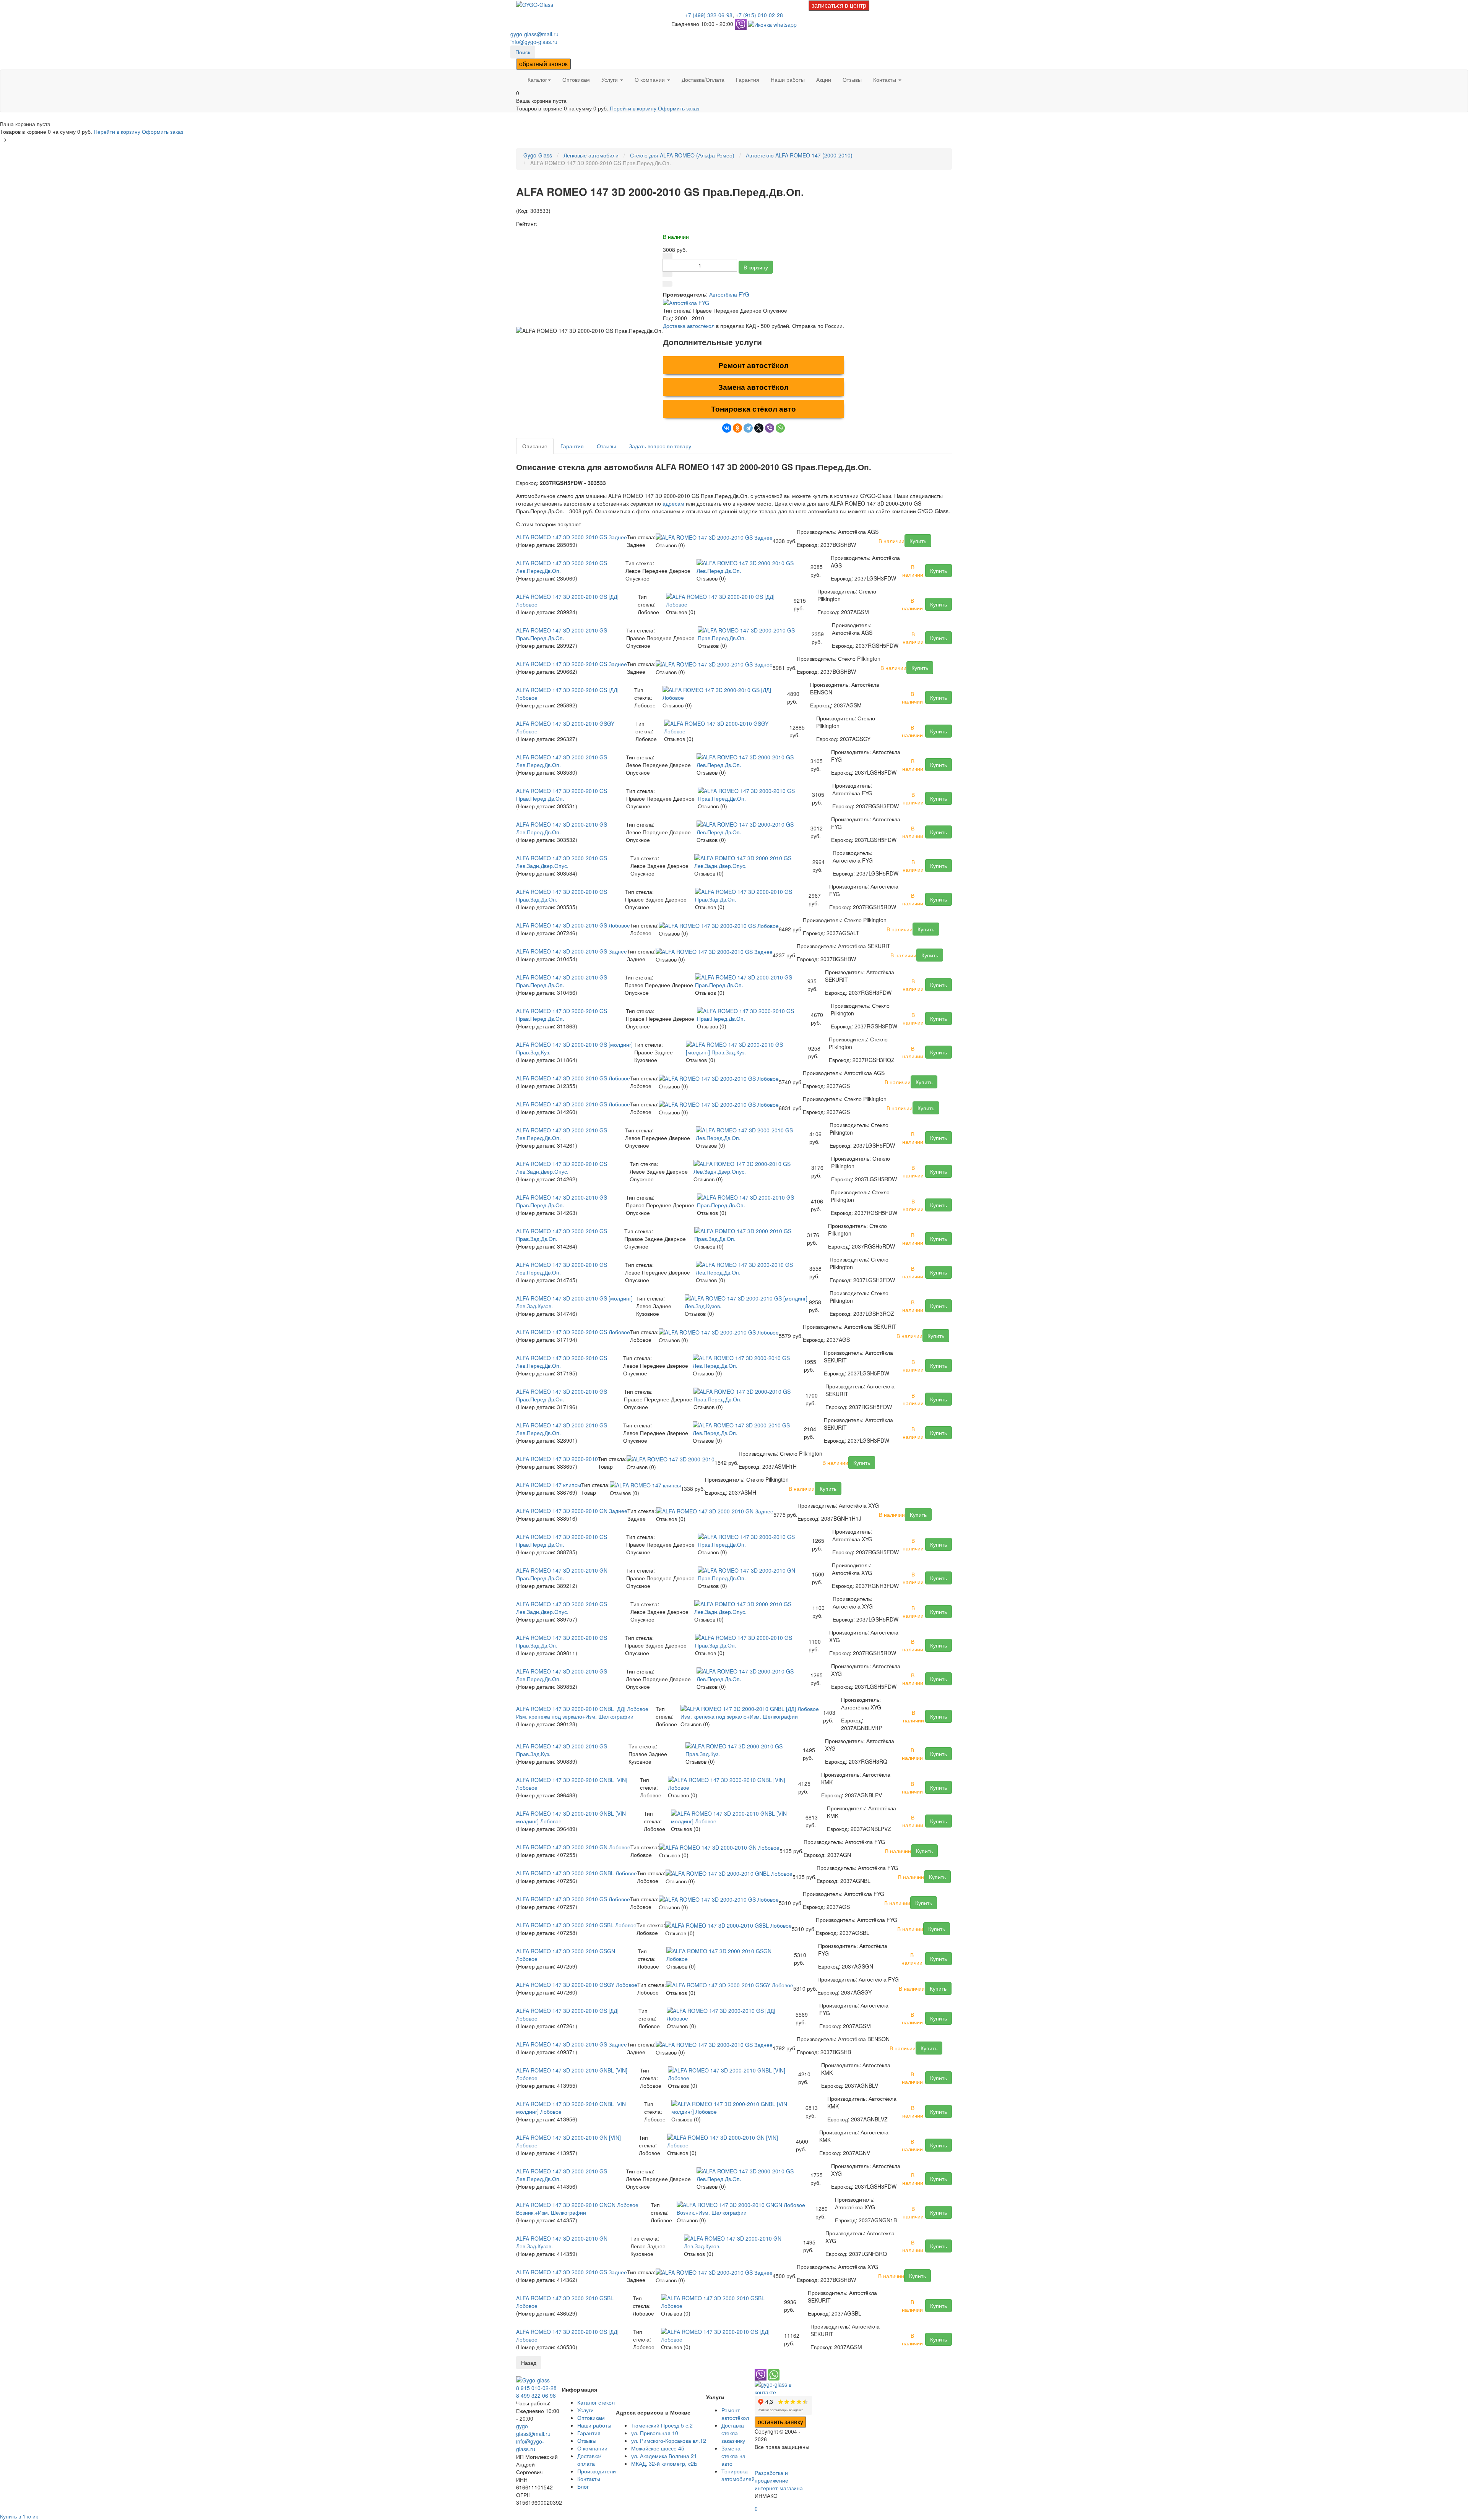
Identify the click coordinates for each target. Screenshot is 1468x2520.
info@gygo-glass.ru (534, 42)
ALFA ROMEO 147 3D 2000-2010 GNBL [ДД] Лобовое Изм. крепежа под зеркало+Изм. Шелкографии (582, 1712)
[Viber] (770, 428)
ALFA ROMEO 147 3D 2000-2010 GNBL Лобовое (576, 1873)
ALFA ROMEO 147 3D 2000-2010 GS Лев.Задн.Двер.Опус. (562, 862)
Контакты (885, 79)
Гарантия (748, 79)
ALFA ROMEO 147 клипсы (549, 1485)
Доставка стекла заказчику (733, 2433)
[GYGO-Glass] (535, 4)
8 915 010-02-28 (536, 2388)
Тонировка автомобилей (738, 2475)
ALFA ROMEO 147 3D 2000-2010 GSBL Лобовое (576, 1925)
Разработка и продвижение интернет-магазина (779, 2480)
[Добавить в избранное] (667, 284)
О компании (650, 79)
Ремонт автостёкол (753, 365)
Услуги (610, 79)
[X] (759, 428)
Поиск (523, 52)
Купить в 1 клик (19, 2516)
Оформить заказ (679, 108)
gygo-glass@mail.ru (534, 34)
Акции (824, 79)
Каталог (537, 79)
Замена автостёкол (753, 387)
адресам (673, 503)
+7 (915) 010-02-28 (759, 15)
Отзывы (852, 79)
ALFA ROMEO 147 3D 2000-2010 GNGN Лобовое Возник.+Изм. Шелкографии (577, 2209)
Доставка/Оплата (703, 79)
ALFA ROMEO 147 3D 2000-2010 (557, 1459)
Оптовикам (576, 79)
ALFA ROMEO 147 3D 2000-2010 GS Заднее (572, 537)
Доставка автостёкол (689, 326)
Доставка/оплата (589, 2460)
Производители (597, 2471)
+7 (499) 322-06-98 (709, 15)
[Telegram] (748, 428)
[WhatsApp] (780, 428)
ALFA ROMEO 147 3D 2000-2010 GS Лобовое (573, 925)
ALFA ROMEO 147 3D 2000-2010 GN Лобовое (573, 1847)
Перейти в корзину (634, 108)
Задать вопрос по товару (660, 446)
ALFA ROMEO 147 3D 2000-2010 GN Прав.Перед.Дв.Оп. (562, 1574)
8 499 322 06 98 (536, 2395)
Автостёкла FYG (729, 294)
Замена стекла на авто (733, 2456)
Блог (583, 2486)
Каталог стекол (596, 2402)
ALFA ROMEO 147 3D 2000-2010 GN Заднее (572, 1511)
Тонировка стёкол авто (753, 409)
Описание (535, 446)
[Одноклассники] (737, 428)
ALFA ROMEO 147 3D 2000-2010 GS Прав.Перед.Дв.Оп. (562, 634)
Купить (918, 541)
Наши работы (788, 79)
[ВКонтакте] (727, 428)
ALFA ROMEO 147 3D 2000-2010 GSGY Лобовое (577, 1985)
